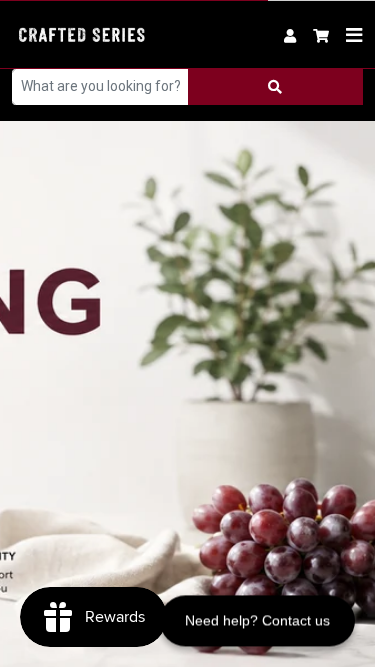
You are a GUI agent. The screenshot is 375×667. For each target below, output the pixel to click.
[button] (321, 34)
